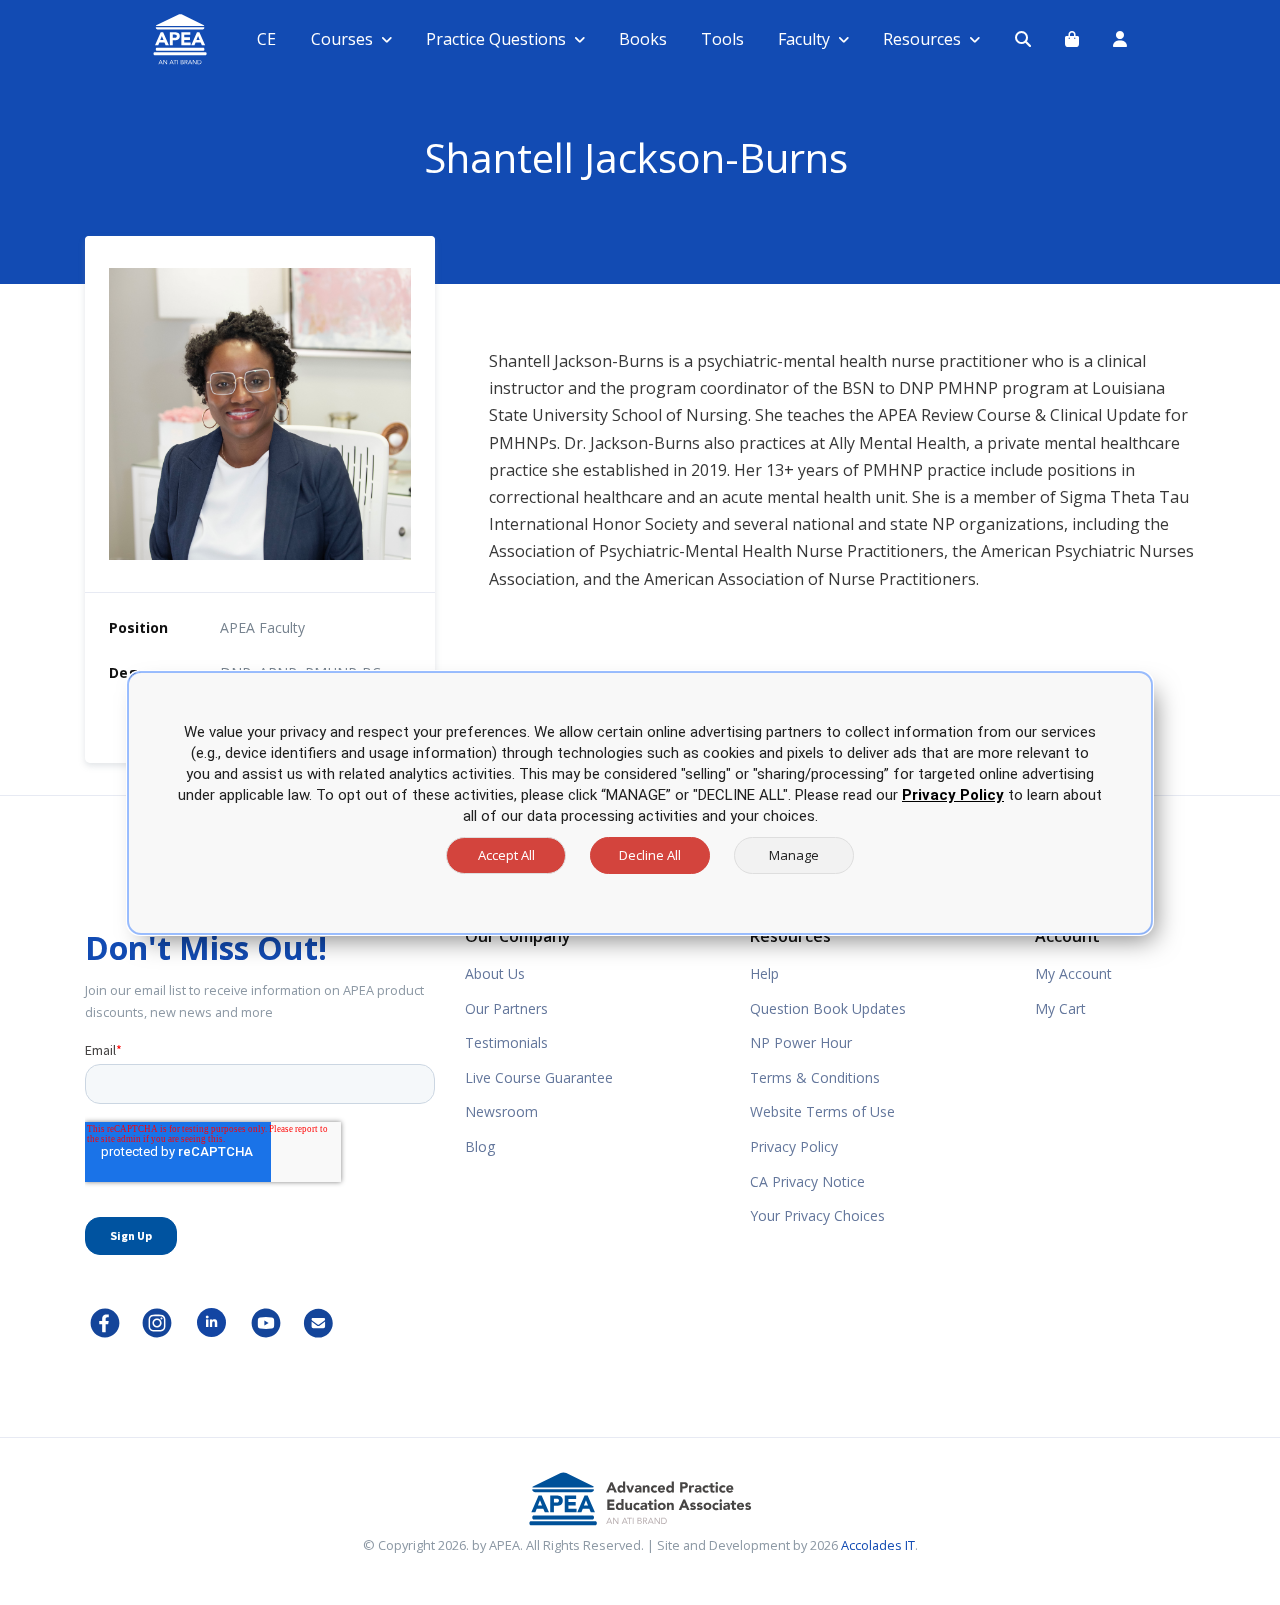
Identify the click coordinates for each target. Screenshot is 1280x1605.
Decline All (650, 855)
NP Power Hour (801, 1042)
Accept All (506, 855)
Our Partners (506, 1008)
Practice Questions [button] (496, 39)
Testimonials (506, 1042)
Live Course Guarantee (539, 1077)
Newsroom (501, 1111)
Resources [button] (922, 39)
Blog (480, 1146)
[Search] (1023, 39)
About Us (495, 973)
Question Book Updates (828, 1008)
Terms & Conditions (815, 1077)
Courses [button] (342, 39)
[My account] (1120, 39)
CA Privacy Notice (807, 1181)
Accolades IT (878, 1545)
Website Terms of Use (822, 1111)
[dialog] (640, 803)
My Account (1073, 973)
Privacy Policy (794, 1146)
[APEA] (156, 39)
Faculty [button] (804, 39)
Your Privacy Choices (817, 1215)
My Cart (1060, 1008)
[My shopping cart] (1072, 39)
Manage (794, 855)
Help (764, 973)
